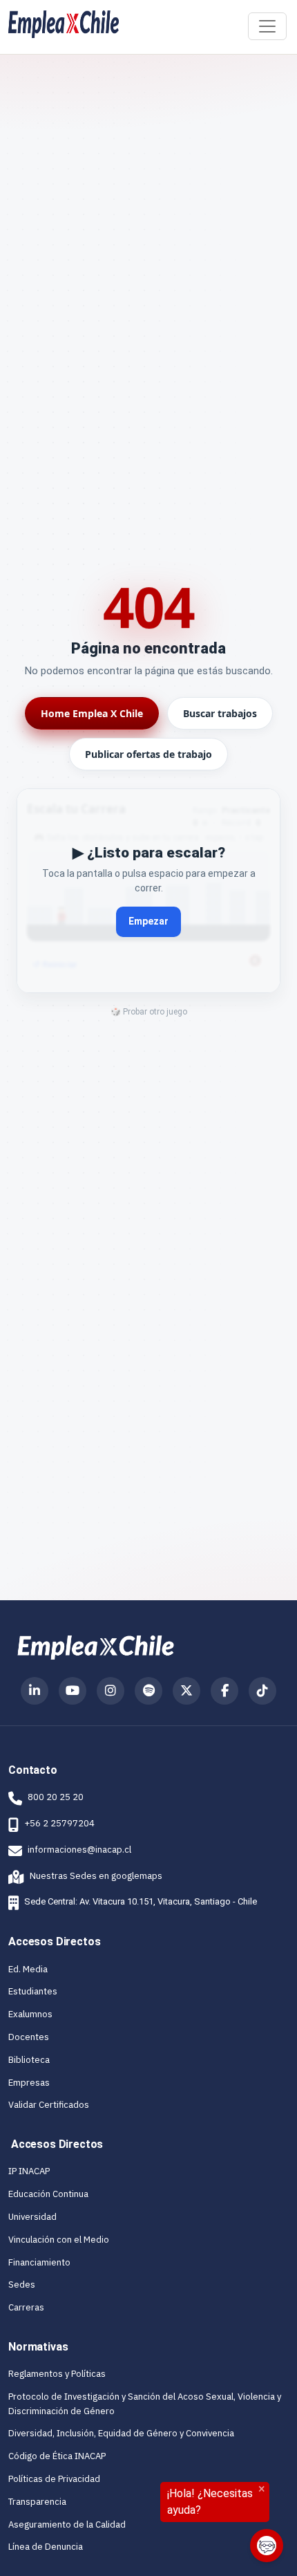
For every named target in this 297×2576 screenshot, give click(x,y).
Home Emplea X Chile (92, 713)
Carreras (26, 2307)
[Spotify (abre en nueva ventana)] (148, 1691)
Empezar (148, 921)
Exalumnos (30, 2014)
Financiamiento (39, 2262)
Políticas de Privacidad (54, 2479)
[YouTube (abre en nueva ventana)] (73, 1691)
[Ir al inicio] (64, 24)
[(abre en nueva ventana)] (96, 1647)
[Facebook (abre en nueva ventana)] (224, 1691)
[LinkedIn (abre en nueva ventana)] (35, 1691)
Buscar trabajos (220, 713)
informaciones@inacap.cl (79, 1850)
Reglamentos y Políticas (57, 2374)
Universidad (32, 2217)
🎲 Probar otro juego (149, 1012)
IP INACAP (29, 2171)
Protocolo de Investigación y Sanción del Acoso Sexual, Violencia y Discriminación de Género (145, 2404)
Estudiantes (33, 1991)
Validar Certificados (49, 2105)
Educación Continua (48, 2194)
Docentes (29, 2037)
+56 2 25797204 (59, 1823)
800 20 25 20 (56, 1797)
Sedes (22, 2285)
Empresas (29, 2083)
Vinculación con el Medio (59, 2240)
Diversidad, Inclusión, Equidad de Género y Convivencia (121, 2433)
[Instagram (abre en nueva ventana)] (111, 1691)
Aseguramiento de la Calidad (67, 2524)
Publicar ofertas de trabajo (148, 754)
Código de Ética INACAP (57, 2456)
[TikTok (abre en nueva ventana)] (262, 1691)
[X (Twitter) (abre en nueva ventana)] (186, 1691)
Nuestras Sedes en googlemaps (85, 1876)
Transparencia (37, 2502)
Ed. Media (28, 1969)
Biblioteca (29, 2060)
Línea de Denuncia (46, 2547)
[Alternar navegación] (267, 26)
